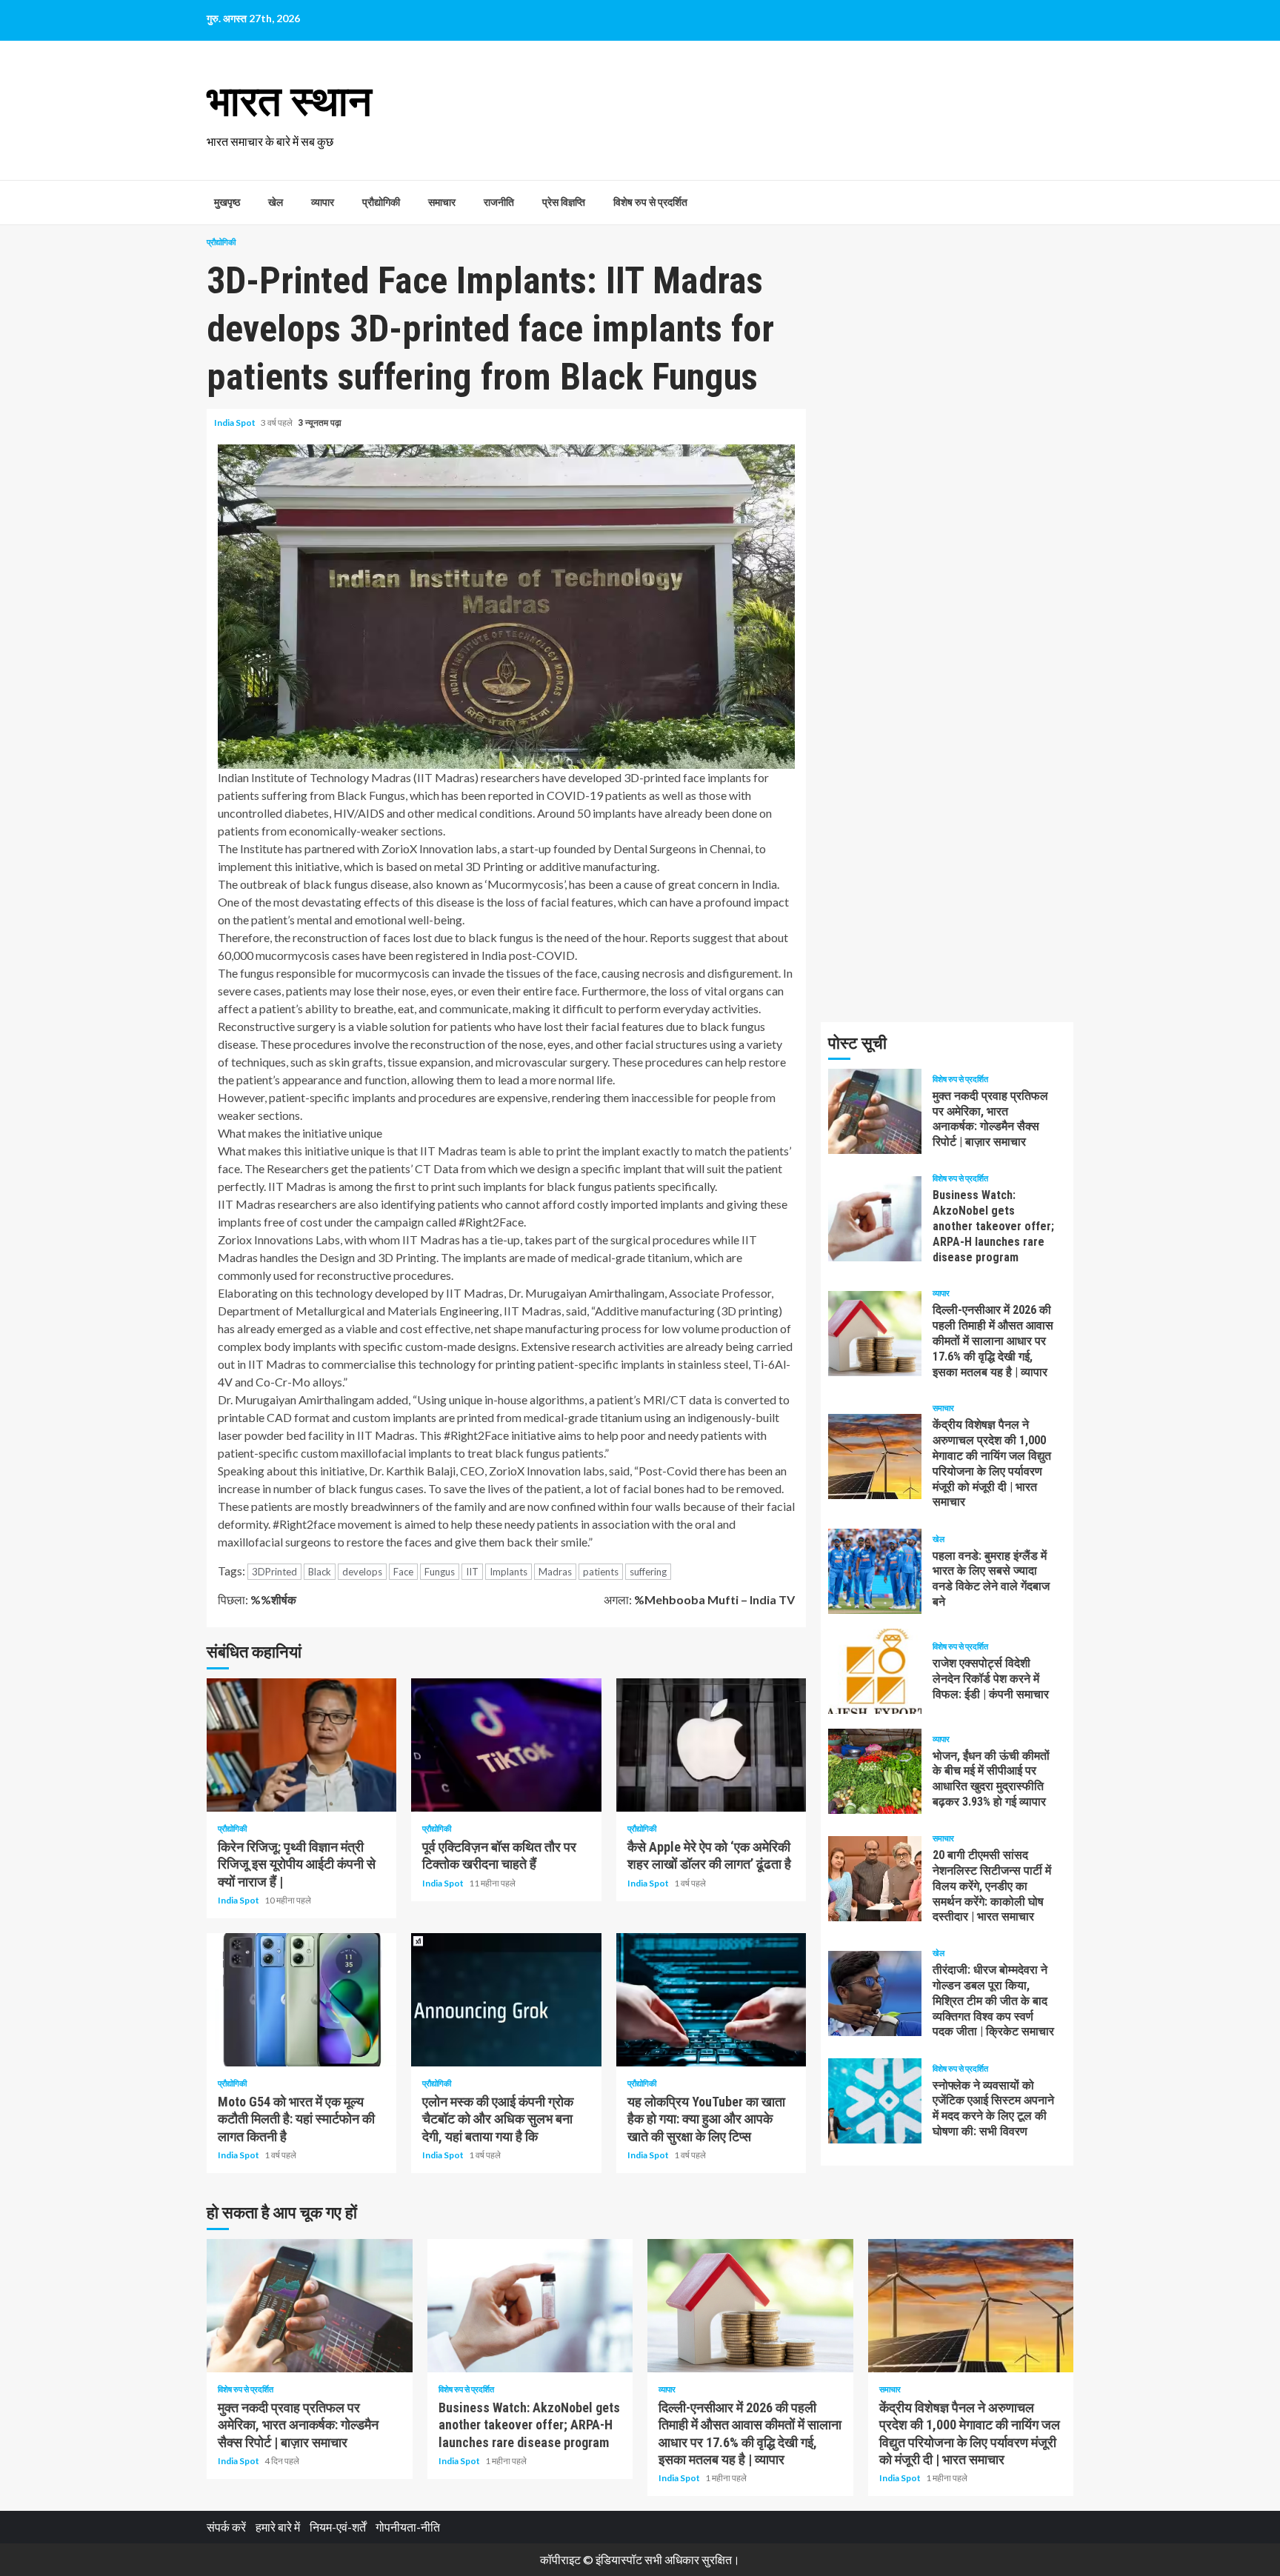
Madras (555, 1572)
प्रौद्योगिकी (381, 202)
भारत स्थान (289, 101)
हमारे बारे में (278, 2527)
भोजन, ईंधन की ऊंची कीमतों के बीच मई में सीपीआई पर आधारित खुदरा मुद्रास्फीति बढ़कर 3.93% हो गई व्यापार (875, 1771)
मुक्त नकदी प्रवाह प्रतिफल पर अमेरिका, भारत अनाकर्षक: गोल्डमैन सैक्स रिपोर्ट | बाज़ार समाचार (875, 1111)
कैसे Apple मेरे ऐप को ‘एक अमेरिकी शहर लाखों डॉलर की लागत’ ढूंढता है (711, 1745)
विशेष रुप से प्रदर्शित (650, 202)
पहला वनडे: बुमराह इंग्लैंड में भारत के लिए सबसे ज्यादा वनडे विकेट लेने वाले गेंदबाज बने (875, 1571)
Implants (509, 1572)
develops (362, 1572)
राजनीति (499, 202)
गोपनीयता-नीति (408, 2527)
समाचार (442, 202)
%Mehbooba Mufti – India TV (699, 1599)
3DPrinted (274, 1572)
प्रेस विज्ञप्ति (564, 202)
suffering (648, 1572)
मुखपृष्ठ (227, 202)
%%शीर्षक (257, 1599)
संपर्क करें (226, 2527)
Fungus (440, 1572)
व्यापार (323, 202)
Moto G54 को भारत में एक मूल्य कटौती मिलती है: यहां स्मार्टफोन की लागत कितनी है (301, 2000)
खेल (276, 202)
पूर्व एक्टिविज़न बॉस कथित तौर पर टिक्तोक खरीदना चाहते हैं (506, 1745)
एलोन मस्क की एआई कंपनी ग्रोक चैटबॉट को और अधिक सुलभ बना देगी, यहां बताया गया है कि (506, 2000)
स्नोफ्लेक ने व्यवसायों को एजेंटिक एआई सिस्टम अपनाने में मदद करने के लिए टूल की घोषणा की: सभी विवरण (875, 2101)
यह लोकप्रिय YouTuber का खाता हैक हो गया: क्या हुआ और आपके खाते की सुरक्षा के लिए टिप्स (711, 2000)
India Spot (236, 423)
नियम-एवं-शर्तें (338, 2527)
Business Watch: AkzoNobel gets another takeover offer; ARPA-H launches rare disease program (875, 1219)
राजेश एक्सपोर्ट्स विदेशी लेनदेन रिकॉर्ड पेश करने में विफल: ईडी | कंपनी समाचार (875, 1671)
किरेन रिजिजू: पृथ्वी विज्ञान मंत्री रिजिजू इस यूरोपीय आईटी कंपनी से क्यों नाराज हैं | (301, 1745)
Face (403, 1572)
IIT (472, 1572)
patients (601, 1572)
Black (320, 1572)
